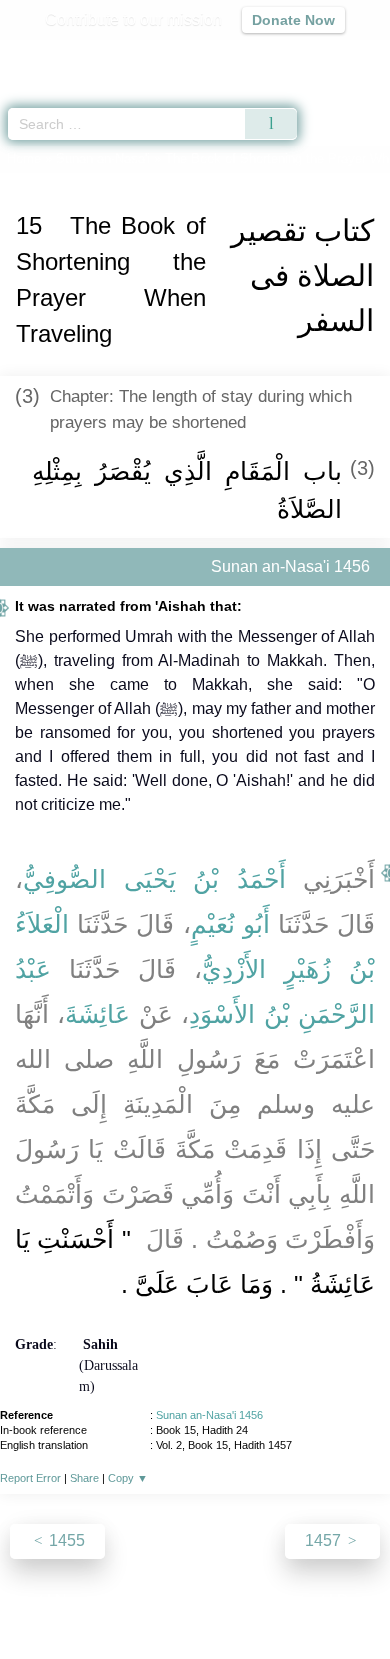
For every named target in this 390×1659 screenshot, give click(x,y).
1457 (325, 1540)
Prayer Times (251, 55)
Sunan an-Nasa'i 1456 (209, 1415)
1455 (65, 1540)
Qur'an (95, 55)
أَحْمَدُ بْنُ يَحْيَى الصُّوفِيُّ (154, 879)
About (22, 1600)
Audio (331, 55)
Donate (363, 1600)
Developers (217, 1600)
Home (24, 158)
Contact (297, 1600)
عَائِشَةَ (97, 1014)
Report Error (30, 1478)
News (75, 1600)
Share (84, 1478)
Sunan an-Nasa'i (103, 158)
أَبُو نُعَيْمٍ (230, 924)
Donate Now (293, 20)
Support (136, 1600)
